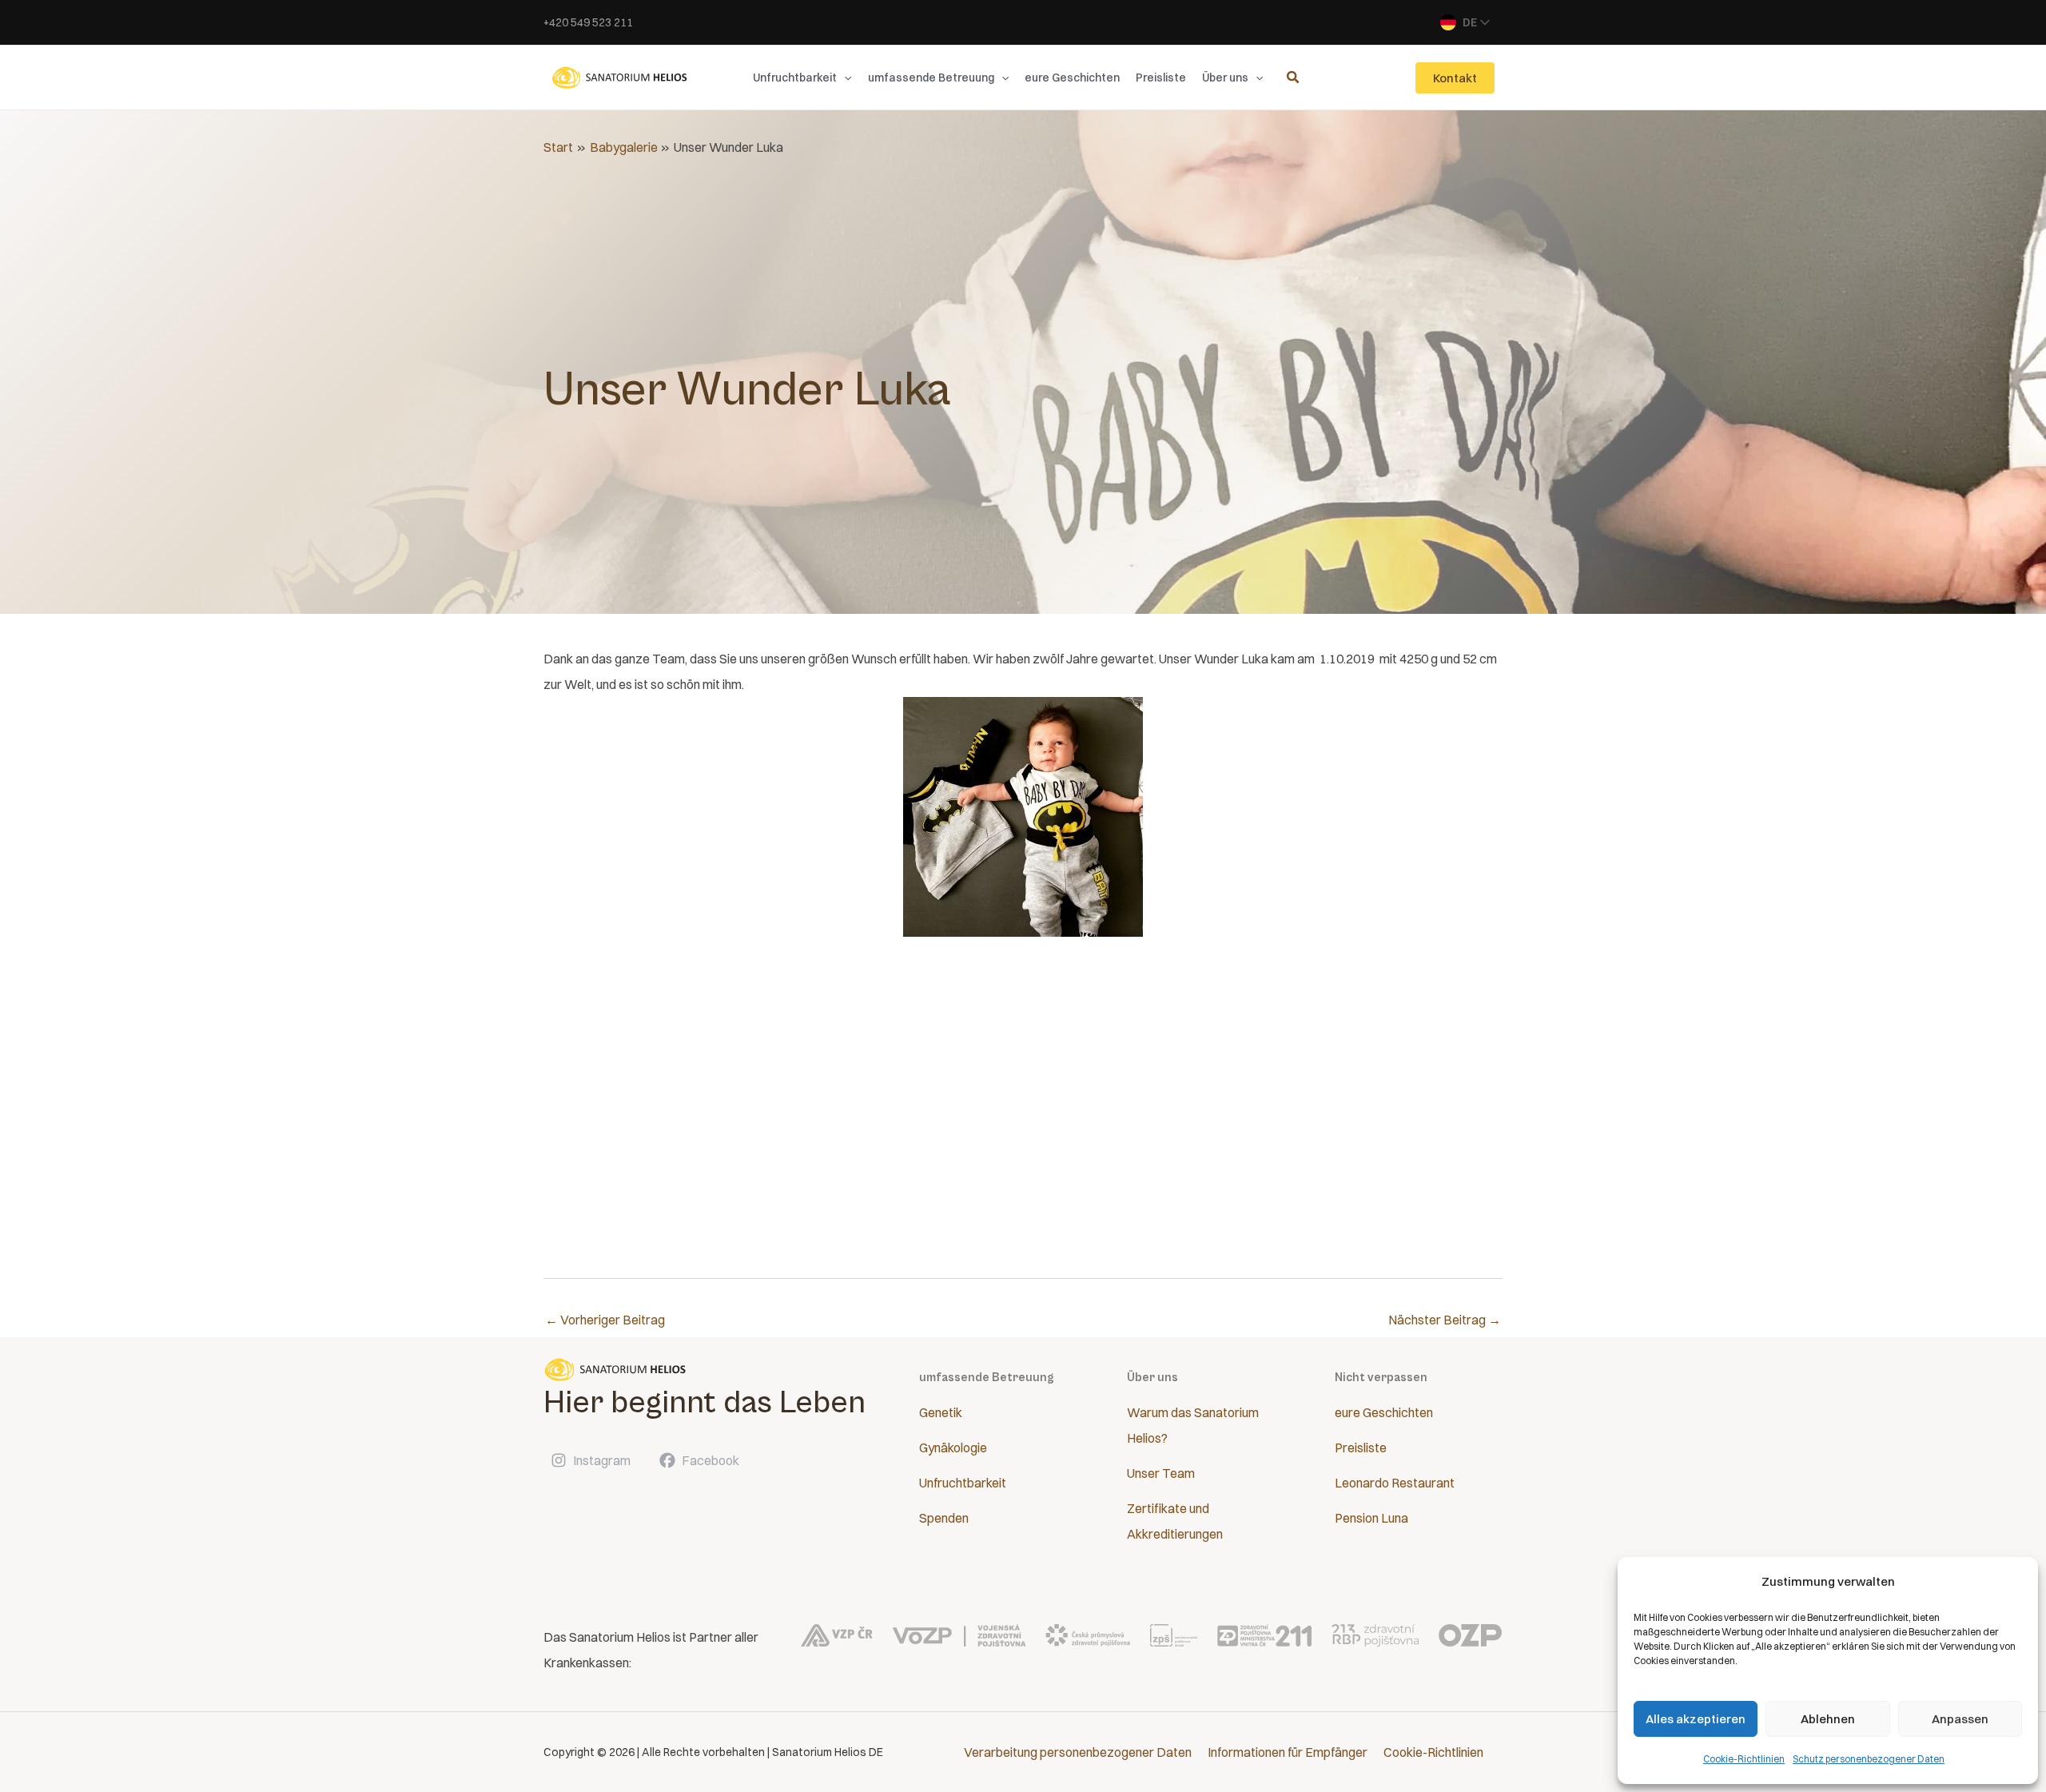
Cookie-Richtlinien (1744, 1759)
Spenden (944, 1518)
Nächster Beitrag (1445, 1320)
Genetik (941, 1412)
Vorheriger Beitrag (605, 1320)
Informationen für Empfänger (1288, 1752)
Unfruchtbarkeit (963, 1483)
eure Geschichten (1384, 1412)
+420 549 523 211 (588, 22)
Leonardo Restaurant (1395, 1483)
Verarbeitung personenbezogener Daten (1078, 1752)
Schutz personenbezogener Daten (1869, 1759)
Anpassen (1960, 1719)
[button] (844, 78)
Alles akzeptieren (1696, 1719)
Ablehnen (1828, 1719)
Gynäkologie (953, 1448)
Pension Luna (1371, 1518)
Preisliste (1361, 1448)
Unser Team (1161, 1473)
